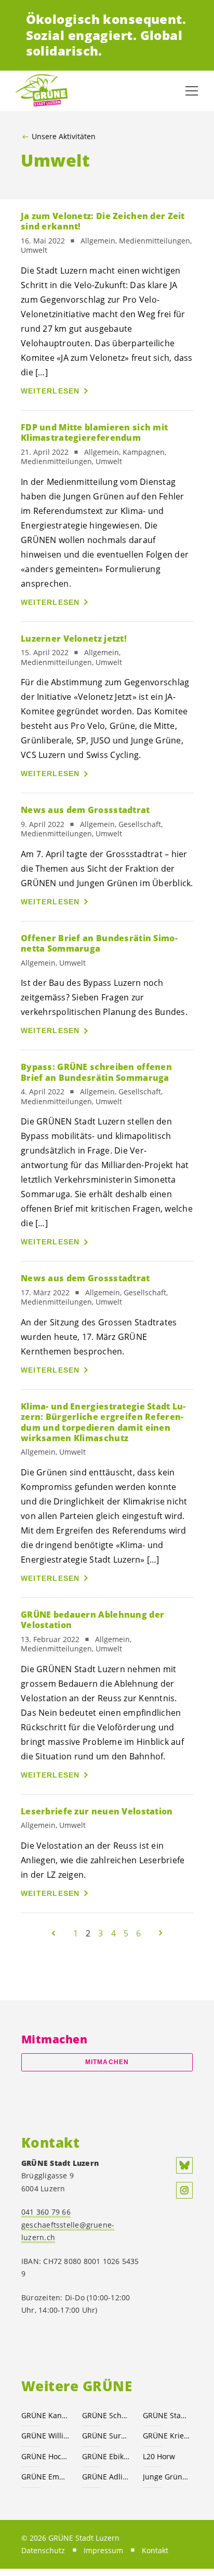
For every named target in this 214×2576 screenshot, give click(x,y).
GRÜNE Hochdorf (45, 2456)
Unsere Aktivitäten (64, 137)
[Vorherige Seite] (53, 1933)
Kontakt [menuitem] (155, 2550)
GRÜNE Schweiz (106, 2415)
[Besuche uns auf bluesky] (184, 2165)
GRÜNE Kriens (167, 2436)
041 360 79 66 (46, 2212)
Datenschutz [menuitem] (43, 2550)
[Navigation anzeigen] (192, 91)
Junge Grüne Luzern (167, 2477)
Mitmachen (107, 2062)
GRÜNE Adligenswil (106, 2477)
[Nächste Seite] (160, 1933)
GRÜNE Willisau (45, 2436)
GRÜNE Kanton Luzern (45, 2415)
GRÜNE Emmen (45, 2477)
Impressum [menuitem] (103, 2550)
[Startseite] (42, 91)
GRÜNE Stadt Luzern (167, 2415)
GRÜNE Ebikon (106, 2456)
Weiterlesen (50, 391)
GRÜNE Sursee (106, 2436)
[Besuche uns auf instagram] (184, 2190)
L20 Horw (159, 2456)
